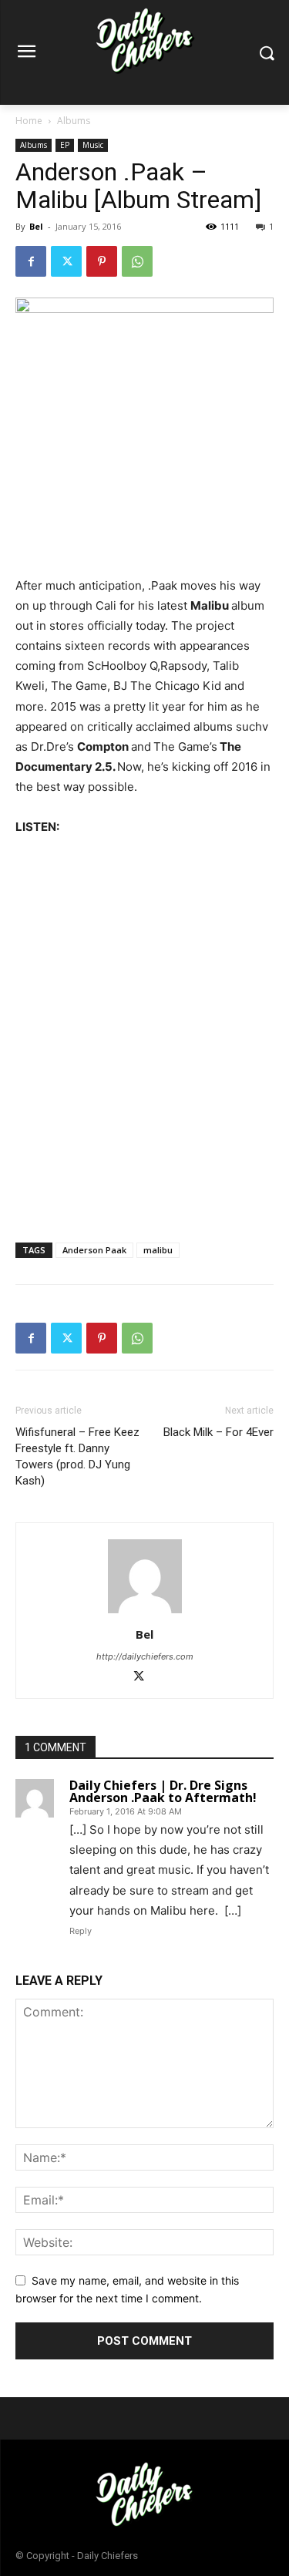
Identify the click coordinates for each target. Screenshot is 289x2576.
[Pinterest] (102, 261)
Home (29, 121)
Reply (81, 1931)
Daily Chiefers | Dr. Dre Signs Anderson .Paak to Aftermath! (163, 1791)
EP (65, 145)
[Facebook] (31, 261)
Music (93, 145)
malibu (158, 1250)
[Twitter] (66, 261)
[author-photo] (145, 1613)
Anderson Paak (94, 1250)
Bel (36, 226)
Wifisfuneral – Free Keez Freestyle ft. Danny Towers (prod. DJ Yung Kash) (77, 1456)
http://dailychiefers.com (145, 1656)
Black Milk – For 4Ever (218, 1432)
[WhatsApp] (137, 261)
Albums (74, 121)
